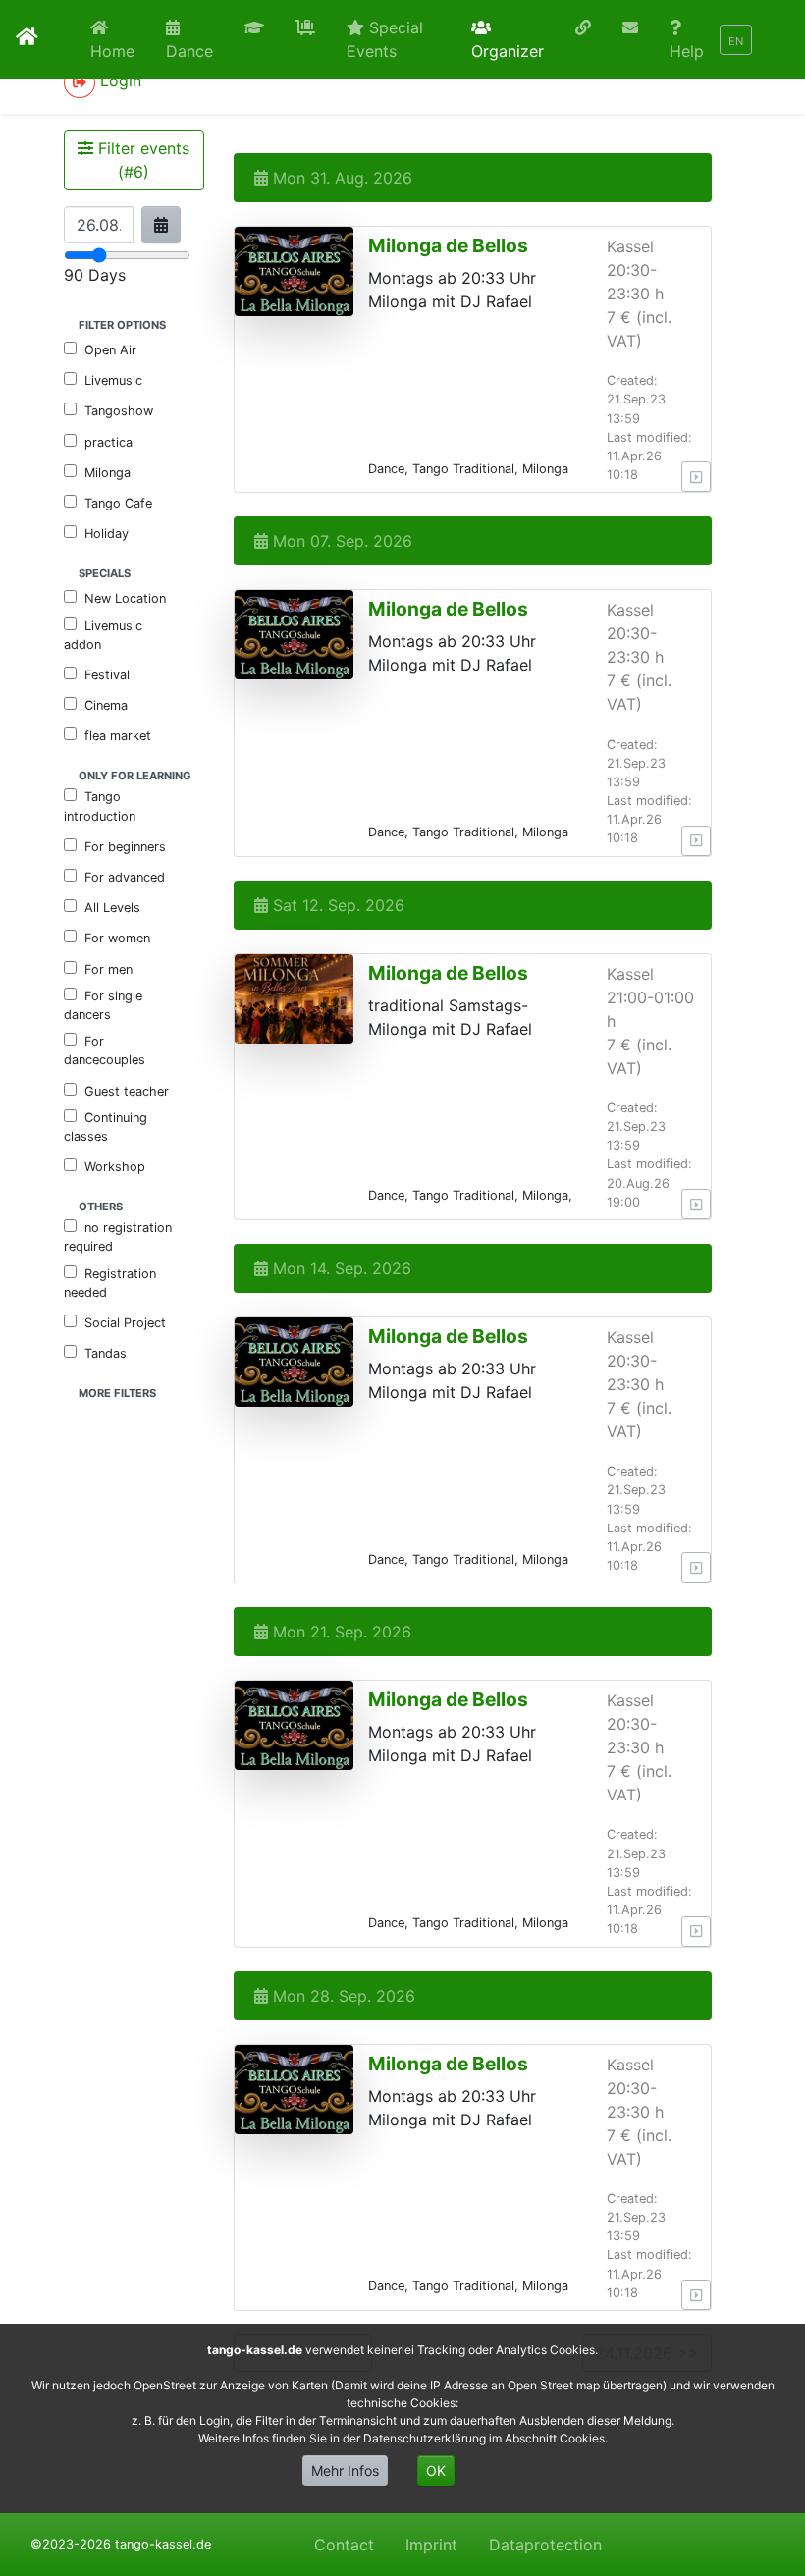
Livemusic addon (103, 635)
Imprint (431, 2545)
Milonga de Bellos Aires (448, 257)
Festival (107, 675)
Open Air (110, 350)
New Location (125, 598)
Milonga (107, 473)
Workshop (115, 1167)
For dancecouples (105, 1050)
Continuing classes (106, 1127)
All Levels (112, 908)
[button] (254, 27)
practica (108, 442)
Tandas (106, 1353)
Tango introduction (100, 806)
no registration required (118, 1237)
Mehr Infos (345, 2470)
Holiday (107, 534)
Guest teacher (127, 1091)
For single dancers (103, 1005)
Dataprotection (545, 2545)
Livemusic (113, 380)
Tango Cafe (118, 503)
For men (108, 969)
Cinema (106, 705)
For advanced (125, 877)
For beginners (125, 847)
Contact (344, 2545)
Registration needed (110, 1283)
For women (117, 938)
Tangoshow (119, 411)
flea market (118, 736)
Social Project (125, 1323)
